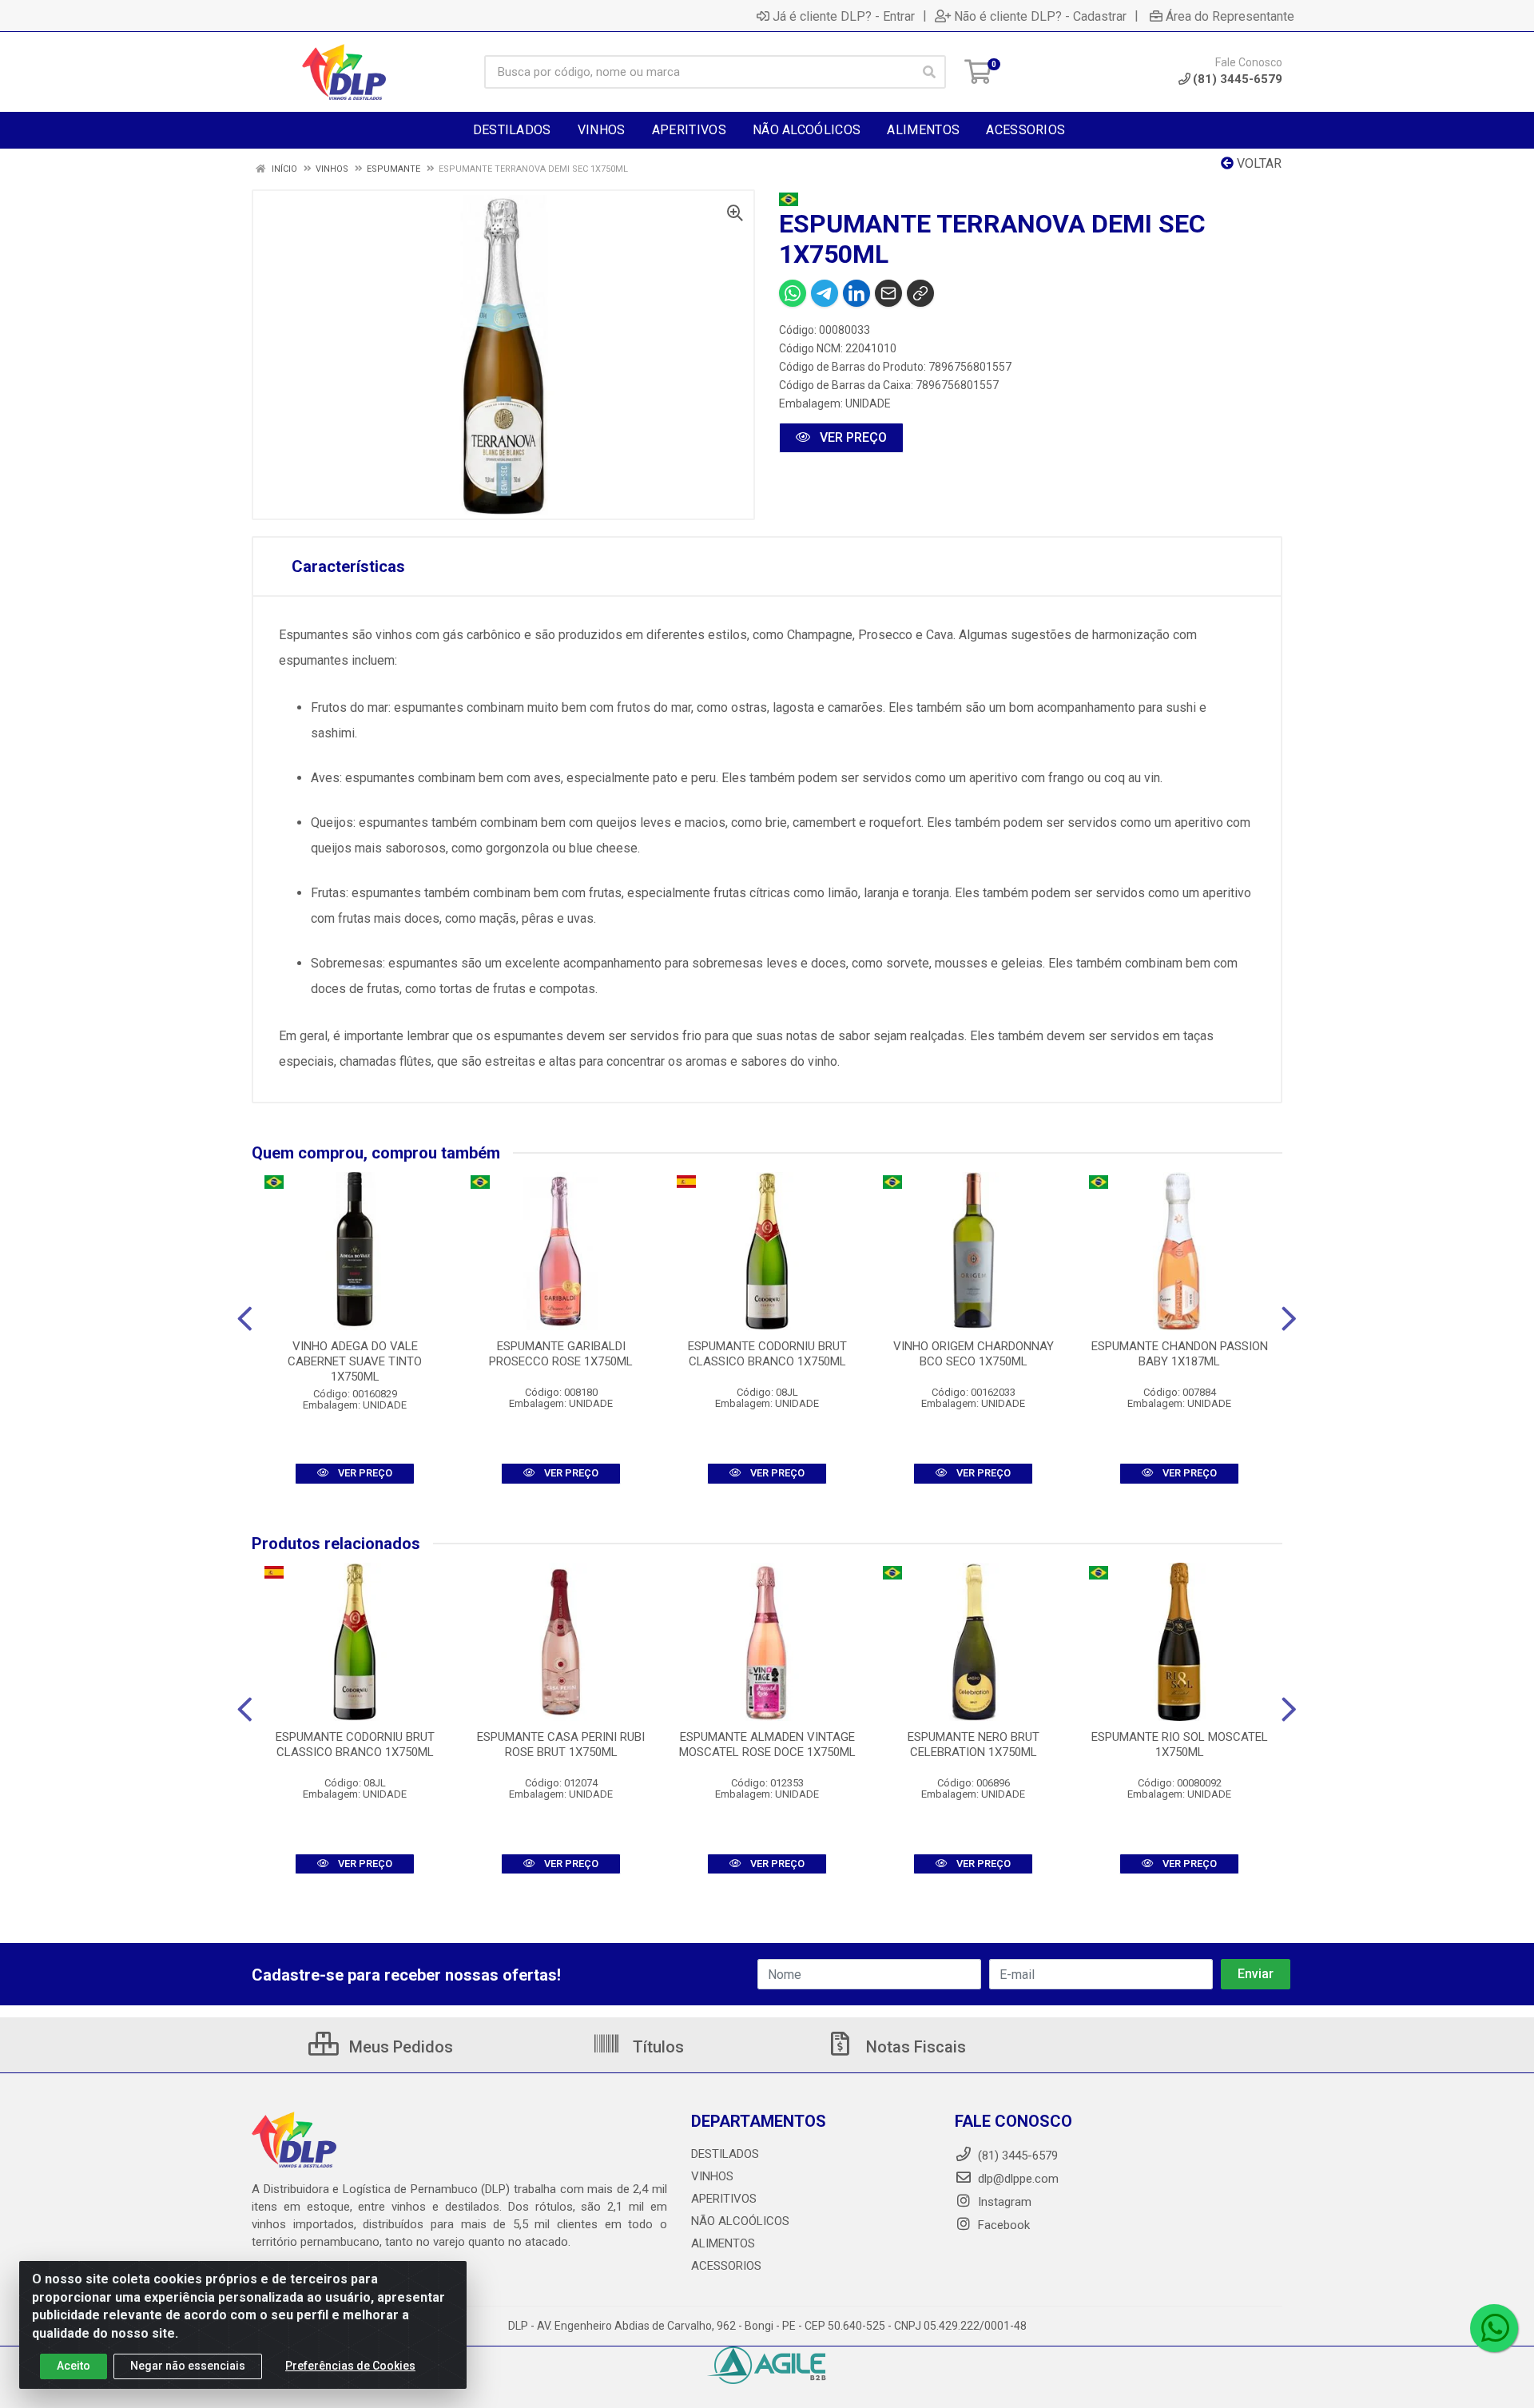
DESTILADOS (725, 2154)
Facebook (1002, 2225)
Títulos (656, 2047)
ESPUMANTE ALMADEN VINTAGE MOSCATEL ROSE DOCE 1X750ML (767, 1744)
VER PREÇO (852, 437)
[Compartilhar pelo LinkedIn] (856, 293)
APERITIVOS (724, 2199)
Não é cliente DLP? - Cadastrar (1040, 16)
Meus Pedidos (399, 2047)
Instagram (1003, 2202)
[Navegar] (245, 1319)
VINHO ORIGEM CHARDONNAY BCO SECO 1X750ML (974, 1354)
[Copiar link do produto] (920, 293)
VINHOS (712, 2176)
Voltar (1258, 163)
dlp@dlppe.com (1018, 2179)
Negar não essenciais (188, 2366)
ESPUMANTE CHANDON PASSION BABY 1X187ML (1180, 1354)
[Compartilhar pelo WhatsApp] (793, 293)
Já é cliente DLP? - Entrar (844, 16)
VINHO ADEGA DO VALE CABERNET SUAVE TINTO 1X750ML (355, 1361)
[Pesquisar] (929, 72)
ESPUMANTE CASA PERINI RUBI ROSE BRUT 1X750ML (561, 1744)
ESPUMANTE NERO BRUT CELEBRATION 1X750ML (974, 1744)
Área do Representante (1230, 16)
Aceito (74, 2366)
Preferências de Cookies (350, 2366)
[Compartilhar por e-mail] (888, 293)
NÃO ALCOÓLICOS (740, 2221)
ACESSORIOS (726, 2266)
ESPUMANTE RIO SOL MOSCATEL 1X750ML (1180, 1744)
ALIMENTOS (723, 2243)
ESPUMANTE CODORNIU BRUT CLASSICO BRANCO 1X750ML (767, 1354)
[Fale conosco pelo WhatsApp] (1494, 2328)
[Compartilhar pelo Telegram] (825, 293)
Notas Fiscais (914, 2047)
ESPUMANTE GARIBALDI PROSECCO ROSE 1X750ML (561, 1354)
